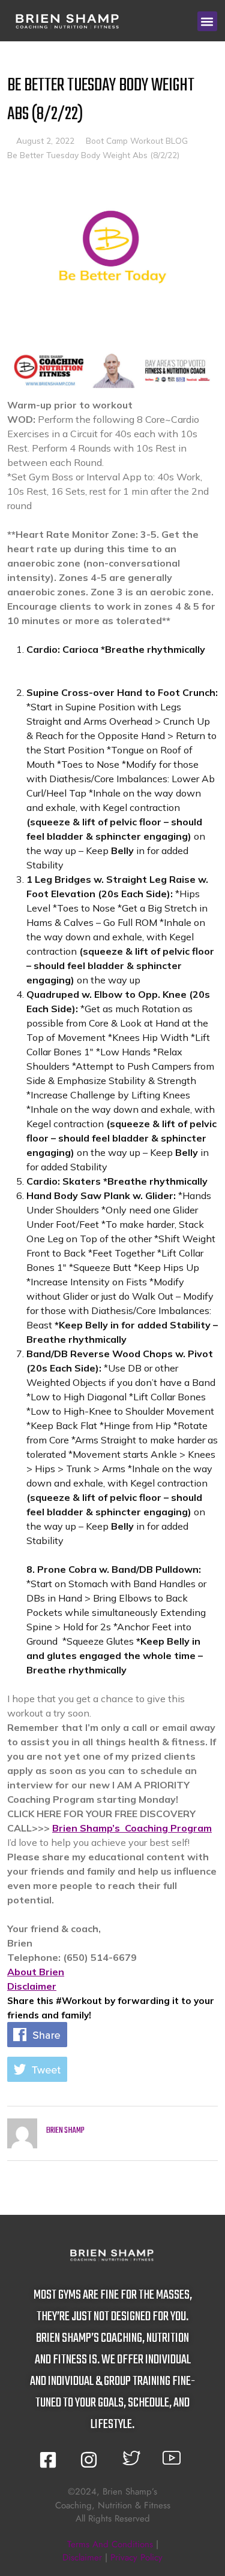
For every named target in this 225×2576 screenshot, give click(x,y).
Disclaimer (32, 1986)
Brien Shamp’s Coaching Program (132, 1828)
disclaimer (82, 2557)
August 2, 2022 (45, 140)
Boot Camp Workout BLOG (137, 140)
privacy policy (136, 2557)
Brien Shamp (65, 2131)
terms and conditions (110, 2544)
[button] (207, 21)
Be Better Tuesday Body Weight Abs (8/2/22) (93, 155)
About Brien (36, 1972)
